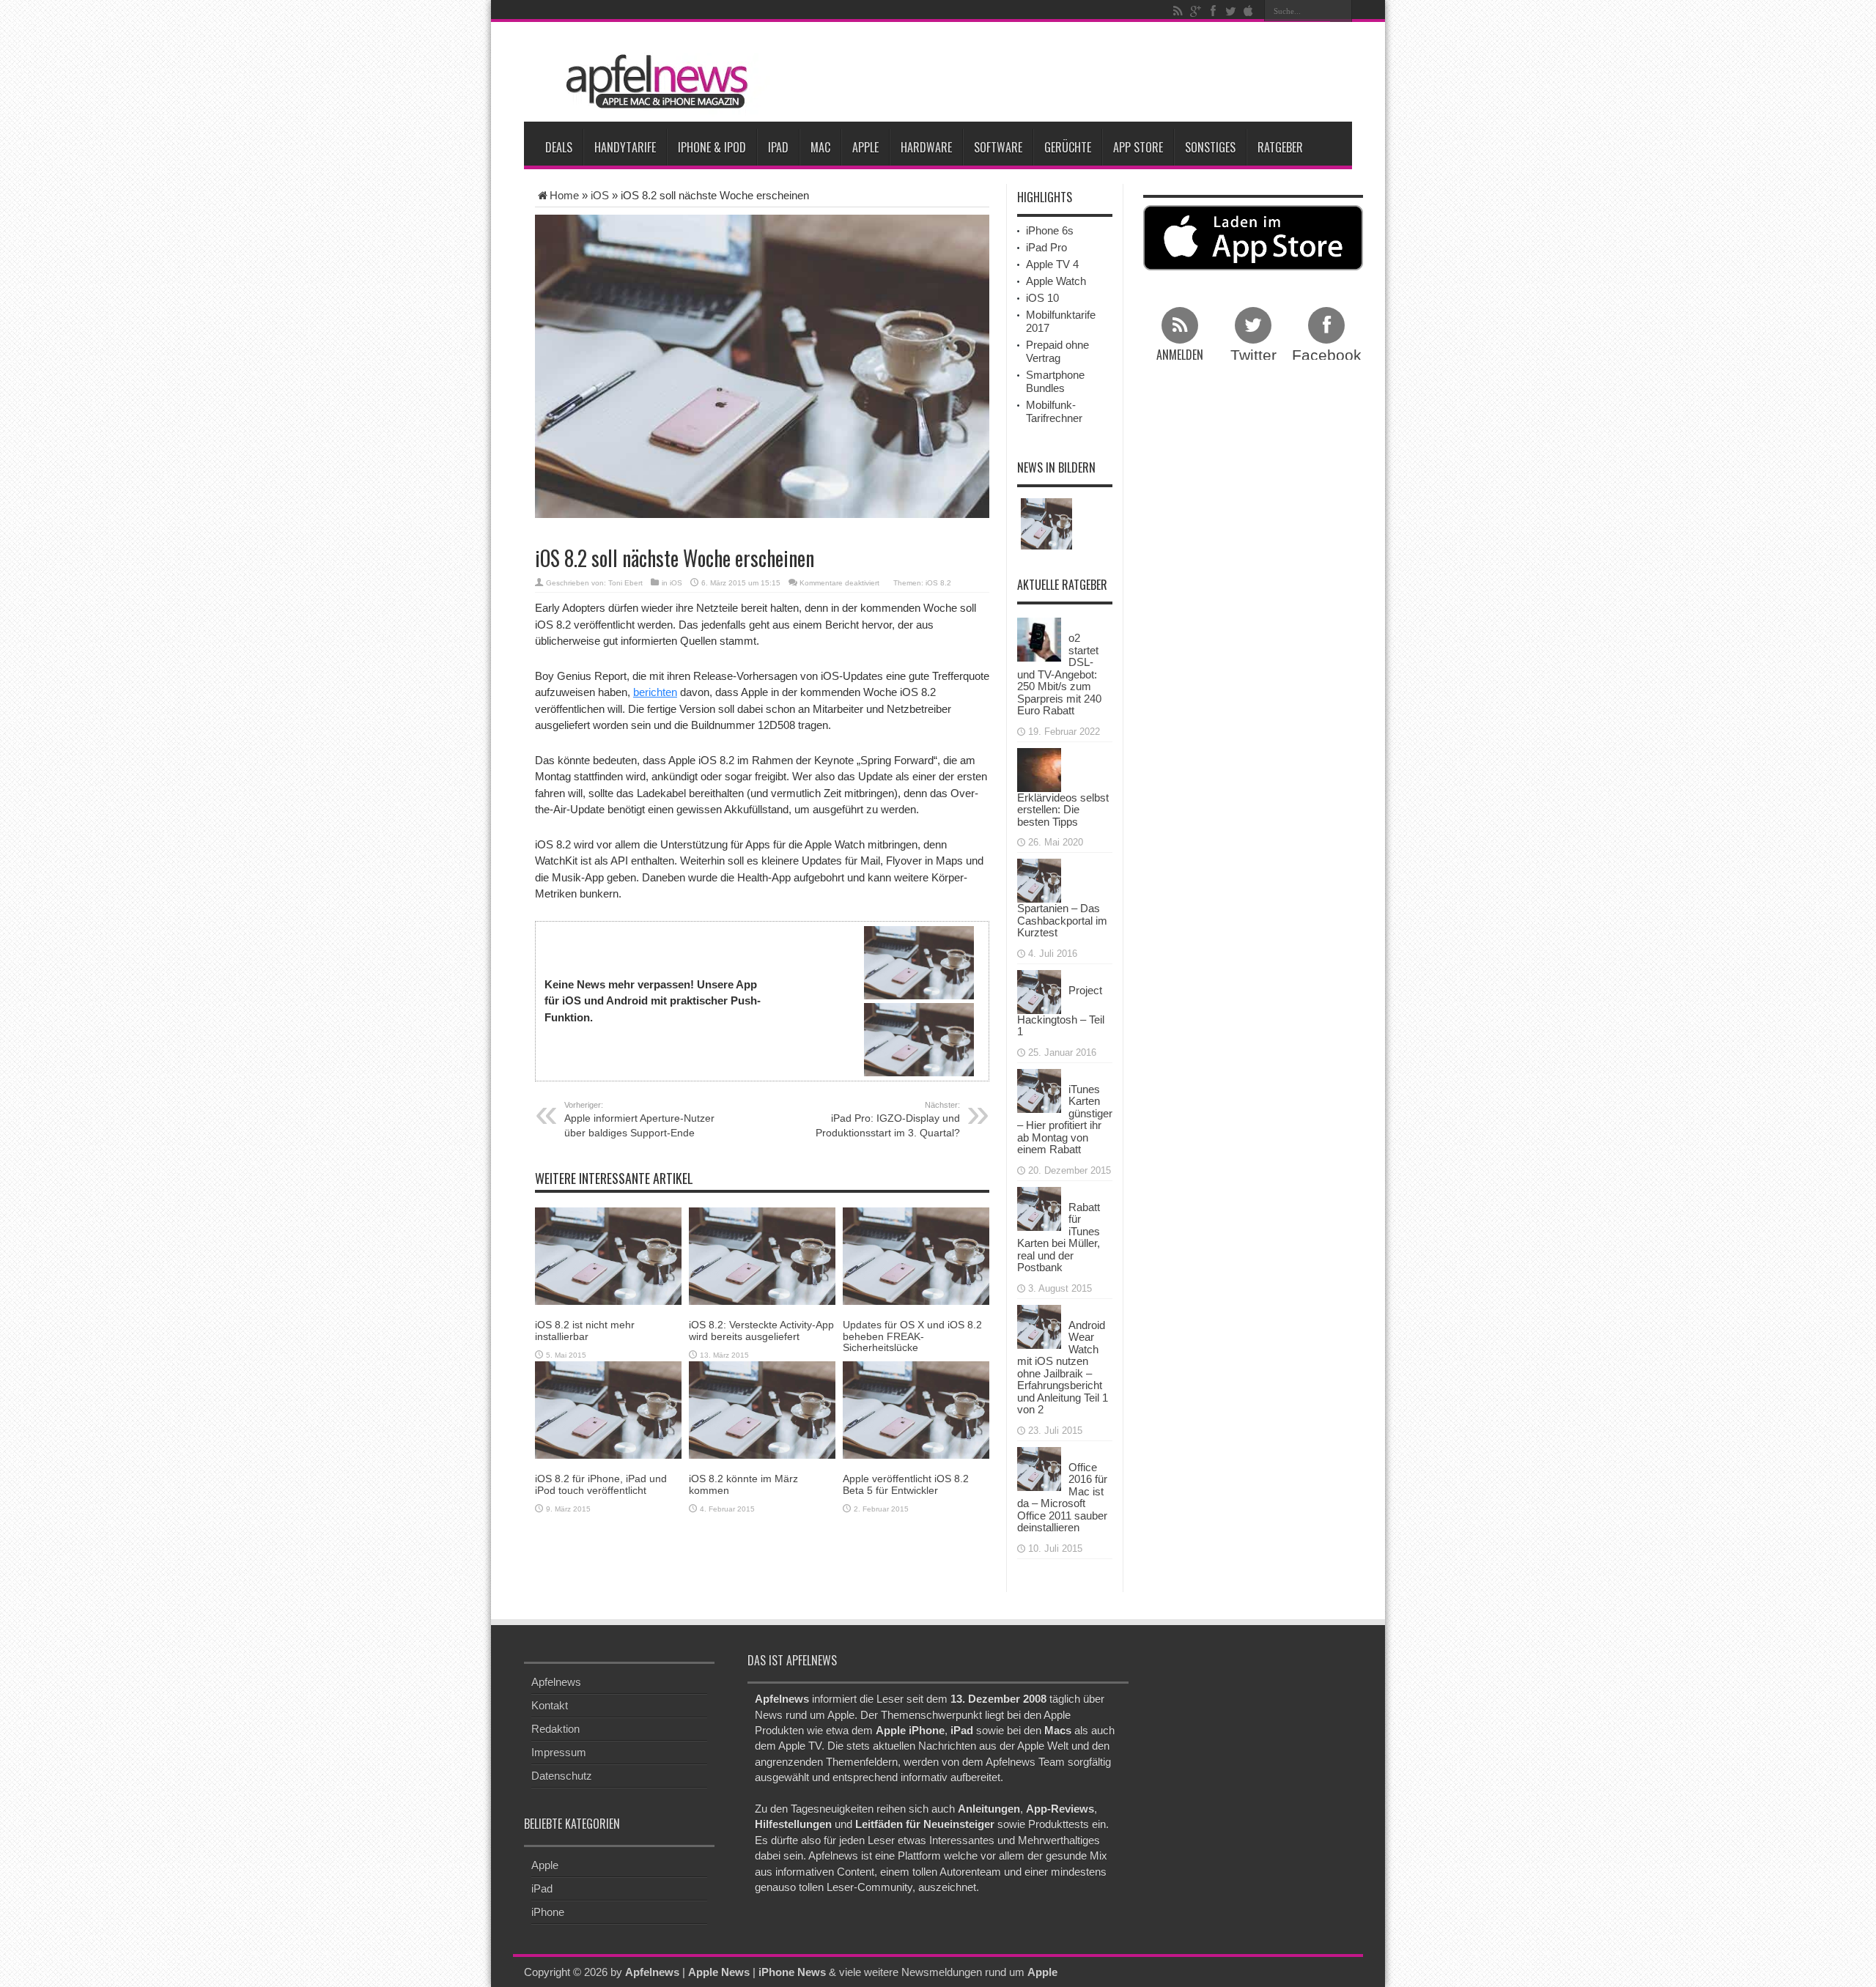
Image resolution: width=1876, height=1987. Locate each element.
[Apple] (1248, 11)
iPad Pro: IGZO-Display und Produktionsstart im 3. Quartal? (888, 1120)
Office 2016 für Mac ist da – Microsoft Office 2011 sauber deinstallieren (1062, 1498)
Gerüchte (1068, 147)
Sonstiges (1210, 147)
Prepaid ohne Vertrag (1057, 351)
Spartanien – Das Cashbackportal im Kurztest (1062, 920)
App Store (1138, 147)
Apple (865, 147)
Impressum (559, 1752)
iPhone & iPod (712, 147)
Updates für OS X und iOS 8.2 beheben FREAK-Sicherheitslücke (912, 1336)
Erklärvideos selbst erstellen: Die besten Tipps (1063, 810)
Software (998, 147)
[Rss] (1178, 11)
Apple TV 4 (1052, 264)
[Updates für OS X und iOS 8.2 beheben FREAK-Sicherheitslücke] (916, 1255)
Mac (820, 147)
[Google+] (1195, 11)
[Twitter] (1230, 11)
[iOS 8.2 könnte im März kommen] (762, 1409)
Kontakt (550, 1705)
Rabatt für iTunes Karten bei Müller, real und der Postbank (1059, 1237)
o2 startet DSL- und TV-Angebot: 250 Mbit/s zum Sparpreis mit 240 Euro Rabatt (1059, 674)
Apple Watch (1056, 281)
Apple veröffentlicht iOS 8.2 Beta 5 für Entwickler (906, 1484)
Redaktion (555, 1729)
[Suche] (1341, 11)
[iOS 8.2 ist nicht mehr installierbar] (608, 1255)
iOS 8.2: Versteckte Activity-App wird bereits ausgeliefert (761, 1330)
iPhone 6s (1050, 230)
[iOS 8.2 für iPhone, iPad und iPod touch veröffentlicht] (608, 1409)
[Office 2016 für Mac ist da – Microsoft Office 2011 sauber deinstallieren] (1039, 1467)
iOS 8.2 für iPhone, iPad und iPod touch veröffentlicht (601, 1484)
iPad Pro (1046, 247)
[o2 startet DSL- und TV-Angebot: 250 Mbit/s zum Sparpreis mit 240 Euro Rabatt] (1039, 639)
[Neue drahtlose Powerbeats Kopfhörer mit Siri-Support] (1046, 524)
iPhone (548, 1912)
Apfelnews (556, 1682)
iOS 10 (1042, 298)
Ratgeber (1280, 147)
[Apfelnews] (652, 82)
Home (564, 195)
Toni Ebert (625, 583)
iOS (600, 195)
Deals (559, 147)
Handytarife (625, 147)
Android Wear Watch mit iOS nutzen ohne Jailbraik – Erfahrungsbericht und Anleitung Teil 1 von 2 (1063, 1368)
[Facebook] (1213, 11)
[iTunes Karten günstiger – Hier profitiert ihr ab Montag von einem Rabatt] (1039, 1089)
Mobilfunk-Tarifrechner (1054, 411)
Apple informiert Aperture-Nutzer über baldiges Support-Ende (639, 1120)
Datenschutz (562, 1776)
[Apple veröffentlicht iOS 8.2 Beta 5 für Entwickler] (916, 1409)
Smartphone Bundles (1055, 381)
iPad (778, 147)
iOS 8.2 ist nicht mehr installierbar (585, 1330)
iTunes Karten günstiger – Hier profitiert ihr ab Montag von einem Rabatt (1065, 1120)
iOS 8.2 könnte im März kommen (743, 1484)
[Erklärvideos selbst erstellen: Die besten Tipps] (1039, 768)
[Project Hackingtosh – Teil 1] (1039, 990)
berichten (655, 692)
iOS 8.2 (938, 583)
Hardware (926, 147)
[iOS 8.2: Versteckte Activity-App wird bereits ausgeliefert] (762, 1255)
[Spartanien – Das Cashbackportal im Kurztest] (1039, 880)
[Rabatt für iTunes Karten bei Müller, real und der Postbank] (1039, 1207)
